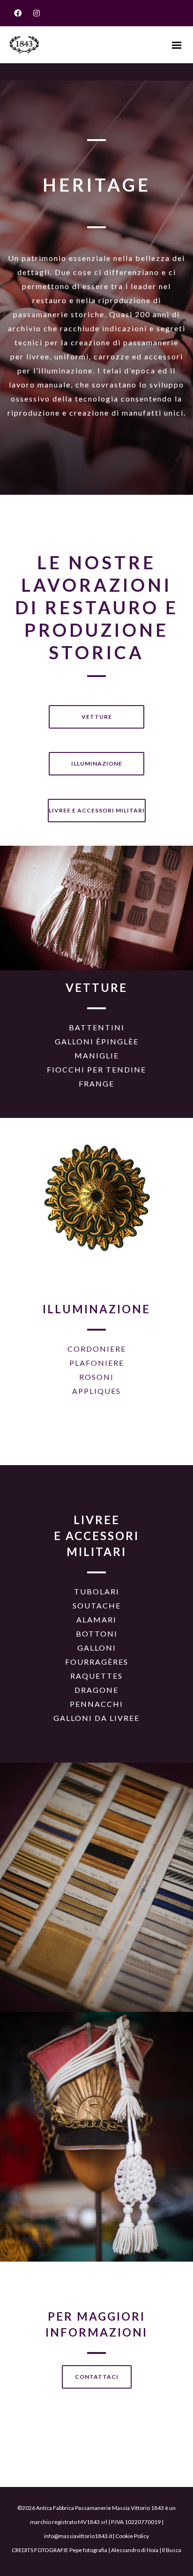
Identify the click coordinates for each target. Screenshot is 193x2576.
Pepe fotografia (88, 2550)
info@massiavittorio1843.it (78, 2536)
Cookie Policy (132, 2536)
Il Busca (172, 2550)
